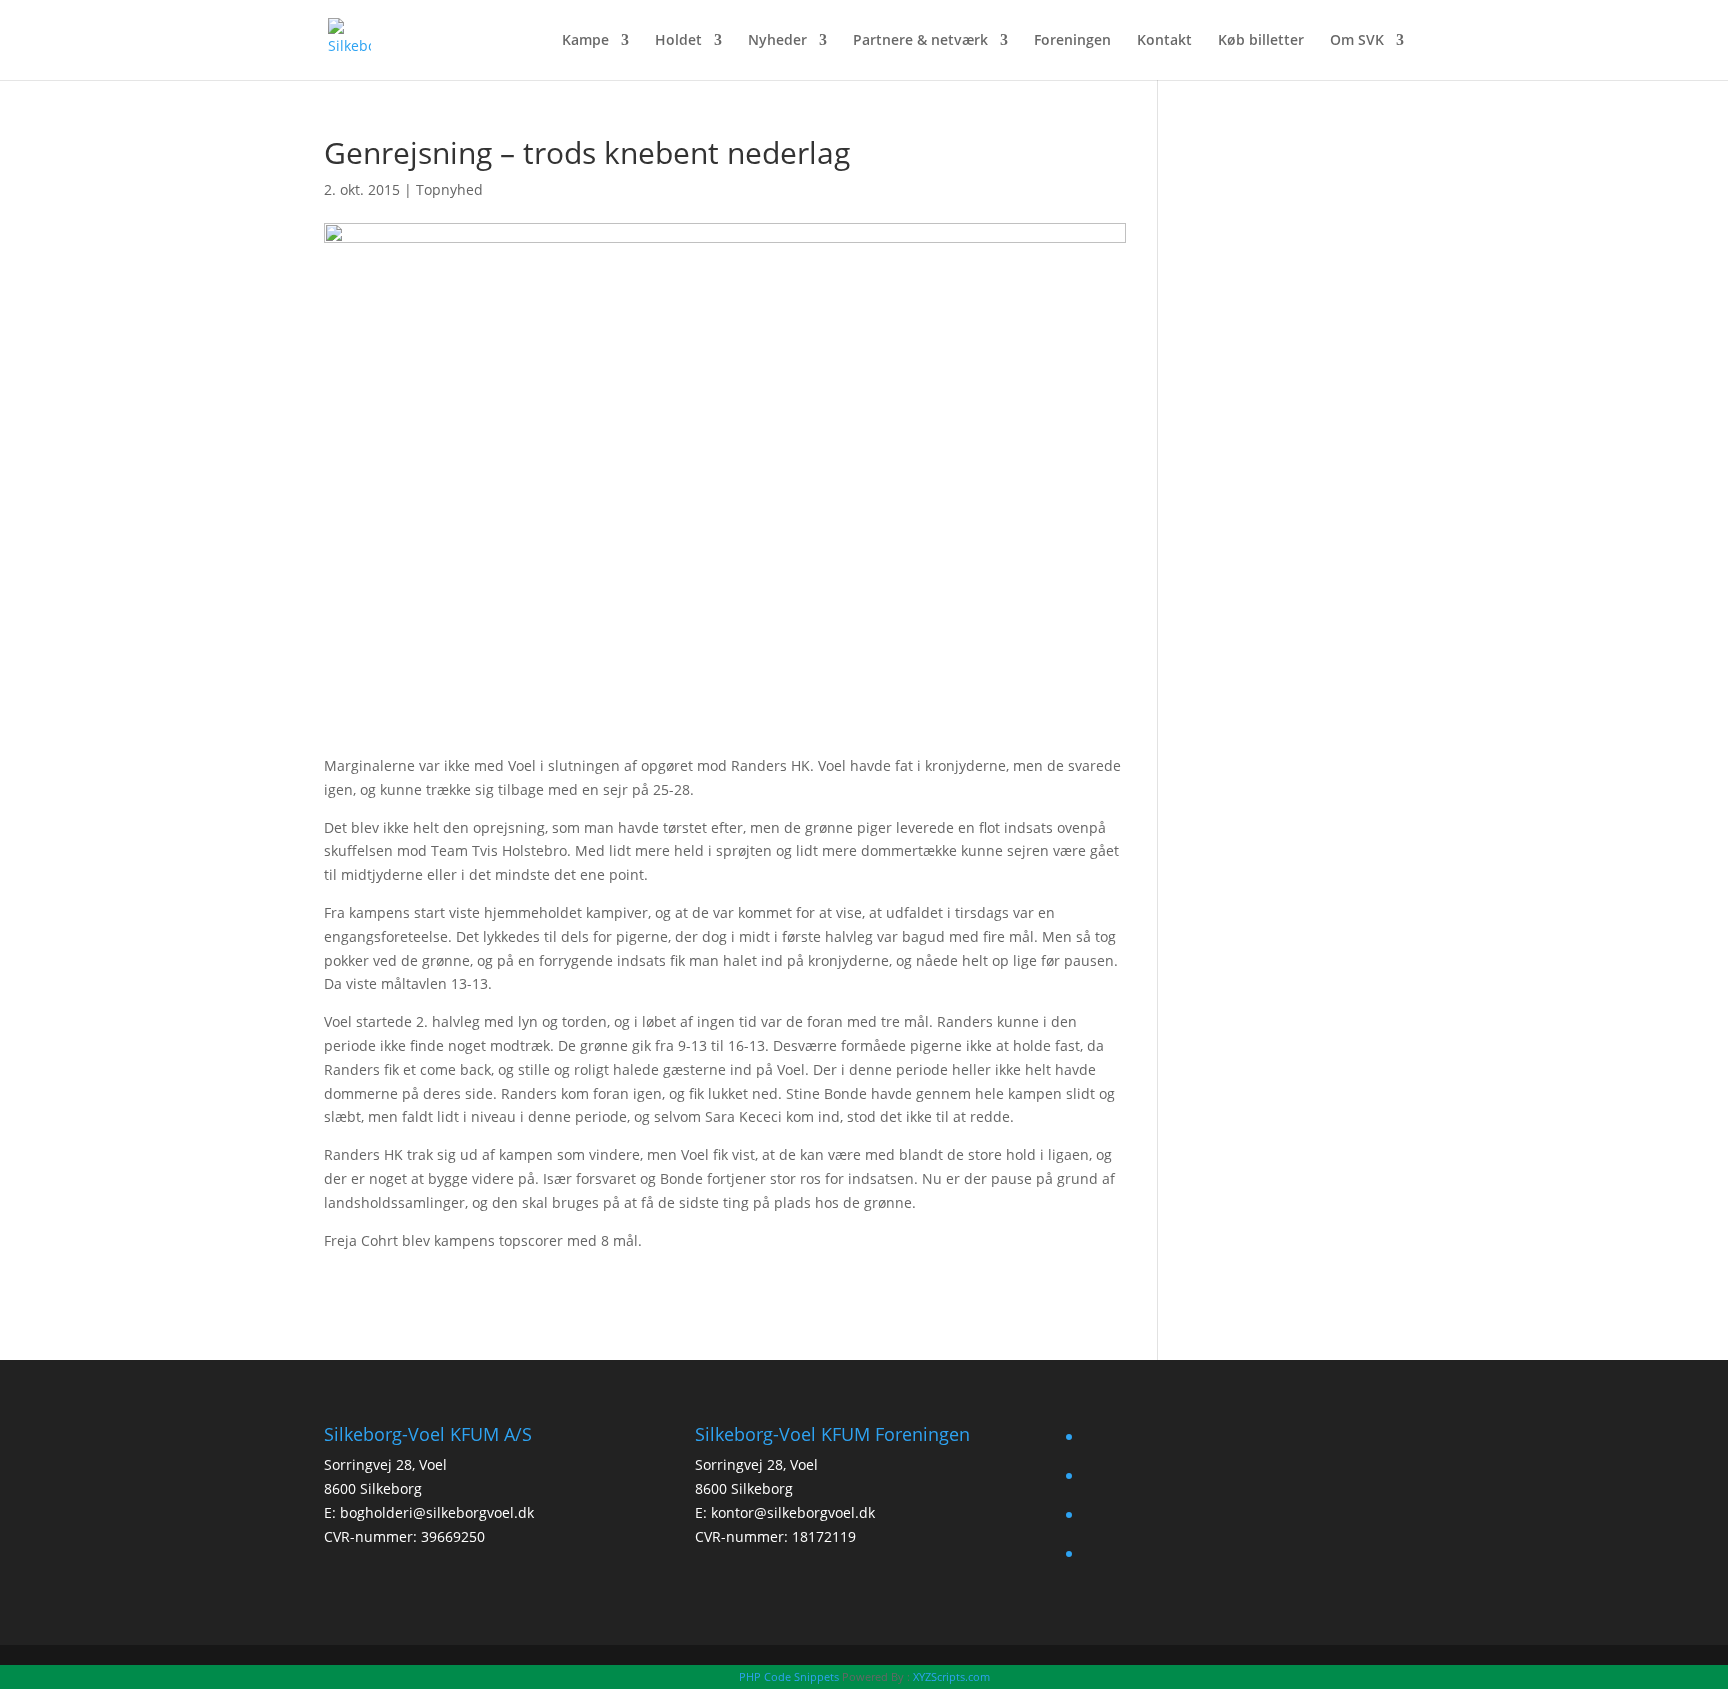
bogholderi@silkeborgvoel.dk (437, 1512)
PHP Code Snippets (789, 1676)
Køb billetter (1261, 41)
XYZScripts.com (951, 1676)
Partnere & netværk (920, 41)
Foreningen (1072, 41)
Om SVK (1357, 41)
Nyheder (777, 41)
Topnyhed (449, 189)
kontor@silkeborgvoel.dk (793, 1512)
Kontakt (1164, 41)
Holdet (678, 41)
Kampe (585, 41)
